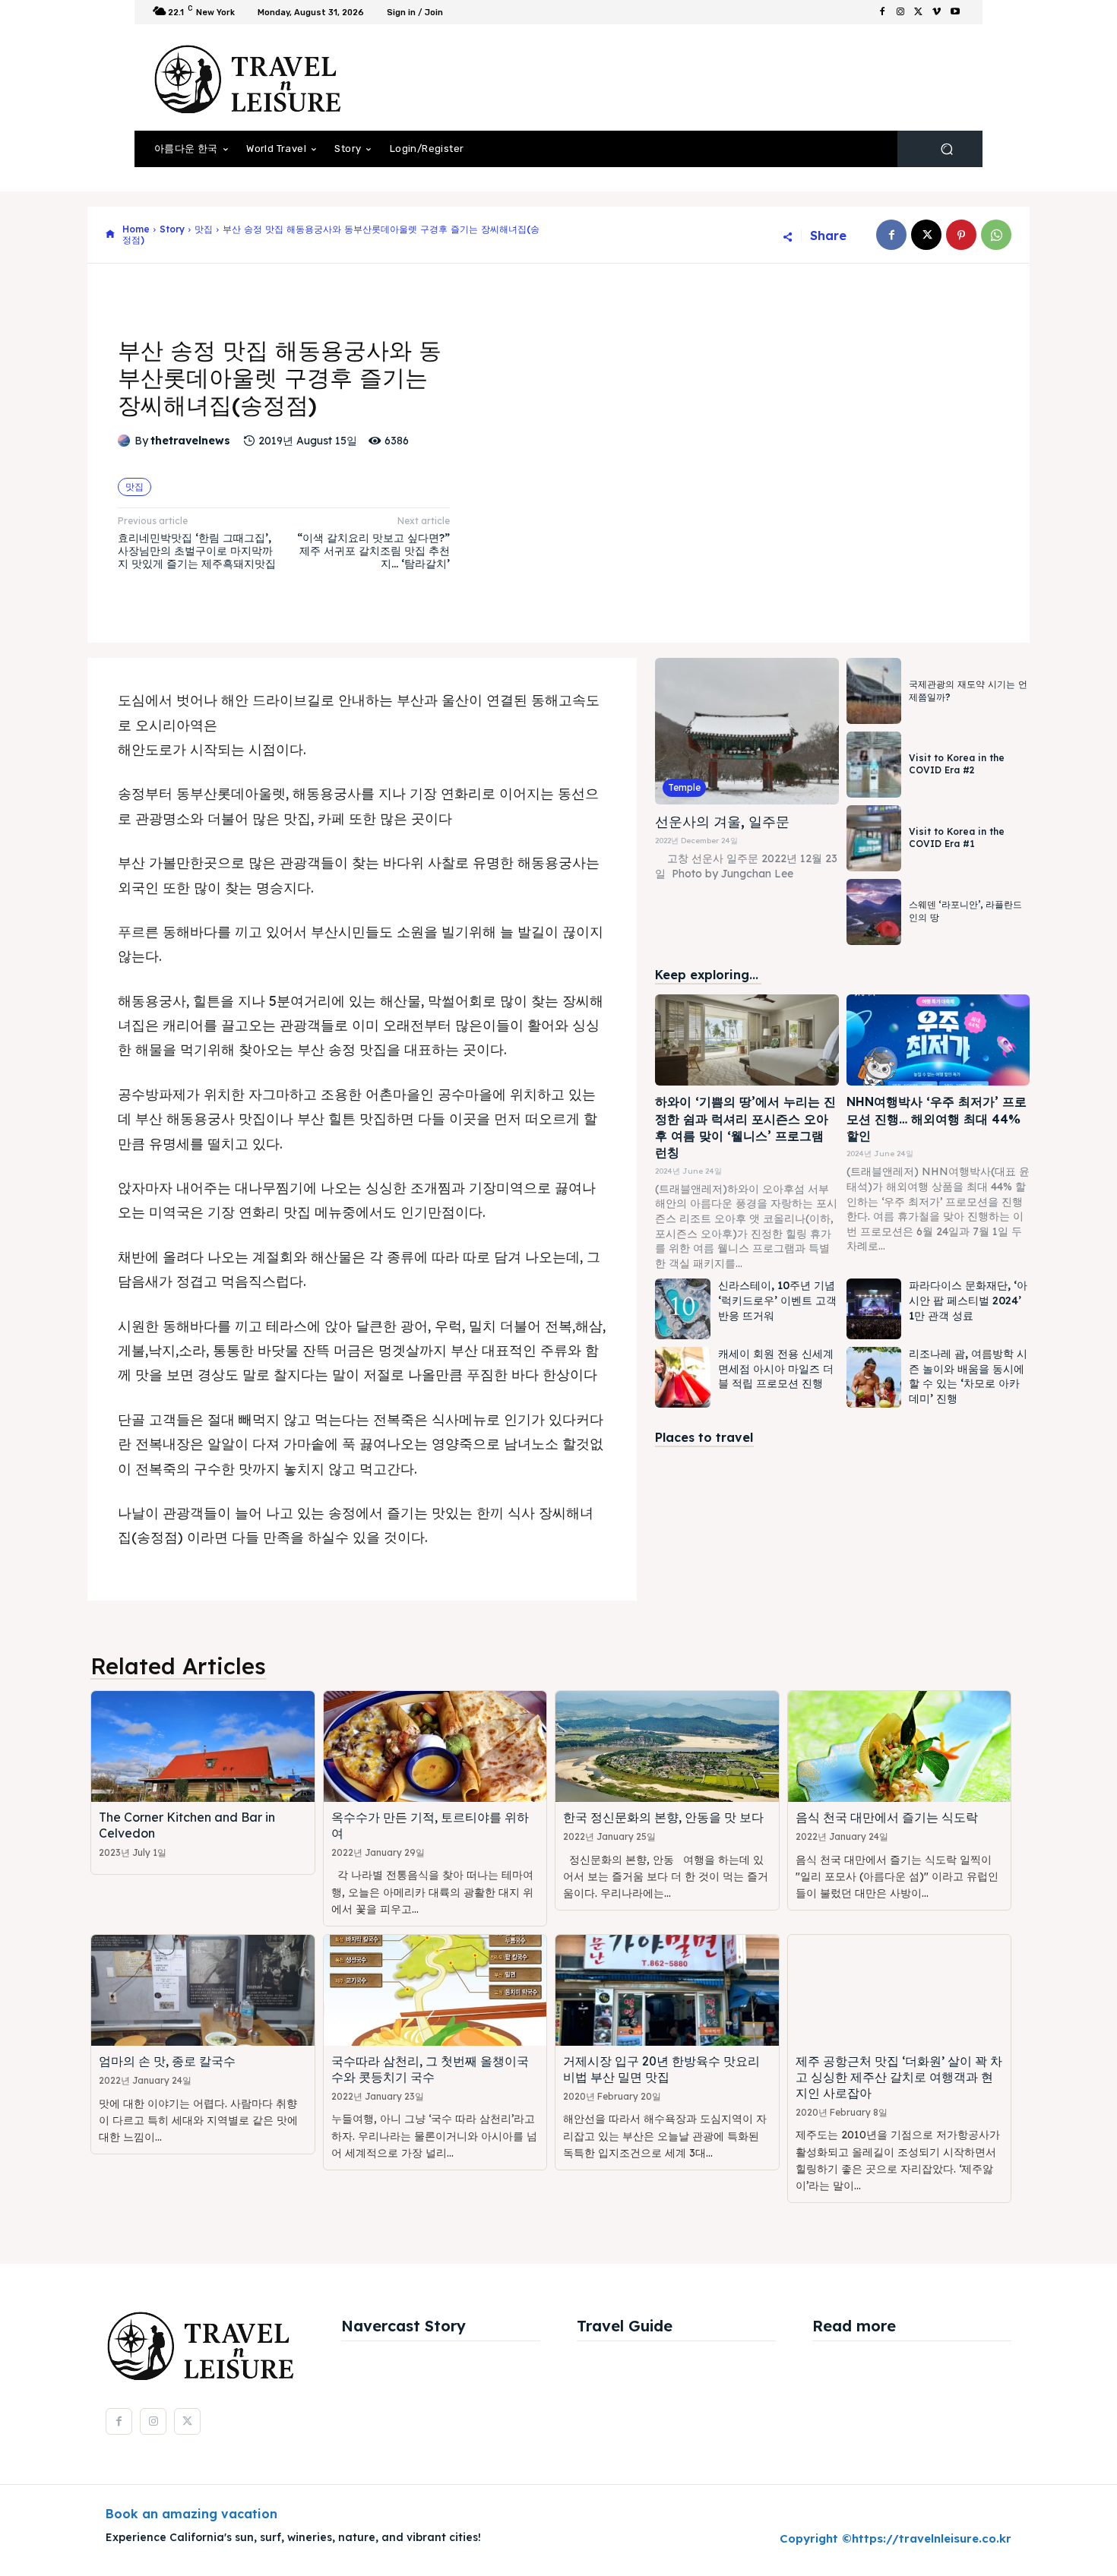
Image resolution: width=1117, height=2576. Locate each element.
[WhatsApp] (996, 235)
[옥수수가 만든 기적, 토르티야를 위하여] (435, 1747)
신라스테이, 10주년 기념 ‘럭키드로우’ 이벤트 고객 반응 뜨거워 (777, 1300)
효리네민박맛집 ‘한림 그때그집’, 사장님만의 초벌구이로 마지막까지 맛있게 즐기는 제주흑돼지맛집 (197, 551)
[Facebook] (882, 12)
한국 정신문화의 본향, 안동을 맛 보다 (663, 1817)
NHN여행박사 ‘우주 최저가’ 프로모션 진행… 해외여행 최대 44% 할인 (937, 1119)
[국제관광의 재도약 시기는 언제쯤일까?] (874, 691)
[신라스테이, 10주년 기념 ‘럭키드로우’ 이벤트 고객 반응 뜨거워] (682, 1309)
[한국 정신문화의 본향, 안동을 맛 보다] (667, 1747)
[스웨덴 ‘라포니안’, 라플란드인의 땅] (874, 912)
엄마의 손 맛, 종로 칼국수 (167, 2061)
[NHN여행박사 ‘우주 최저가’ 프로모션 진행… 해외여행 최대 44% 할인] (938, 1040)
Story (172, 229)
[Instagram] (900, 12)
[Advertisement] (684, 77)
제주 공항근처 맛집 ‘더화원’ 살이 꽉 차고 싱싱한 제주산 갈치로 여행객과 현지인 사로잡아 (899, 2077)
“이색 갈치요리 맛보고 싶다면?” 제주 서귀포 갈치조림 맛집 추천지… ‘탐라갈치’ (373, 551)
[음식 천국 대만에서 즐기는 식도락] (900, 1747)
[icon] (110, 235)
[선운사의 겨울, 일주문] (747, 731)
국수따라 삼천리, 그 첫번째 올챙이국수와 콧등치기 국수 (430, 2069)
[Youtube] (955, 12)
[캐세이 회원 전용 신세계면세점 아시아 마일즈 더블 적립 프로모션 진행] (682, 1377)
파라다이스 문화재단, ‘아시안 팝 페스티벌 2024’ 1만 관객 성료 (968, 1300)
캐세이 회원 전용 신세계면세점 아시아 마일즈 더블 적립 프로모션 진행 (776, 1369)
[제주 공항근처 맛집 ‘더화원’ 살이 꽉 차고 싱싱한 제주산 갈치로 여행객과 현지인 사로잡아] (900, 1991)
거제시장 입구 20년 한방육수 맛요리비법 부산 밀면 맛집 (661, 2069)
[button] (946, 149)
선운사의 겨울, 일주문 (722, 822)
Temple (684, 787)
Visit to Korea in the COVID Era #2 (957, 764)
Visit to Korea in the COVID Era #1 (957, 838)
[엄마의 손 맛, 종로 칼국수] (203, 1991)
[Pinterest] (961, 235)
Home (136, 229)
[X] (919, 12)
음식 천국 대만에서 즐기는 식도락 (887, 1817)
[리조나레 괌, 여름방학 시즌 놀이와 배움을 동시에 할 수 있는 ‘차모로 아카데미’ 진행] (874, 1377)
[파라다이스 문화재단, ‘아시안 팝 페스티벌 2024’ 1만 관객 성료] (874, 1309)
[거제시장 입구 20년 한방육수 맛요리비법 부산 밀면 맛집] (667, 1991)
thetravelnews (190, 441)
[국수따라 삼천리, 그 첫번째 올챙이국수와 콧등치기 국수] (435, 1991)
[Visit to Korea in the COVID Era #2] (874, 765)
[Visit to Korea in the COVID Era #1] (874, 838)
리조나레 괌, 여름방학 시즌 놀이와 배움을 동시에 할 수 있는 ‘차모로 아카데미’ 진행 (968, 1376)
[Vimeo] (937, 12)
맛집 (204, 229)
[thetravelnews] (126, 441)
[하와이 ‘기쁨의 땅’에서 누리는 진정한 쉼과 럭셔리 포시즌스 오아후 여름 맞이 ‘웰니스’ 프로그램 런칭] (747, 1040)
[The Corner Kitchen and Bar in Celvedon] (203, 1747)
